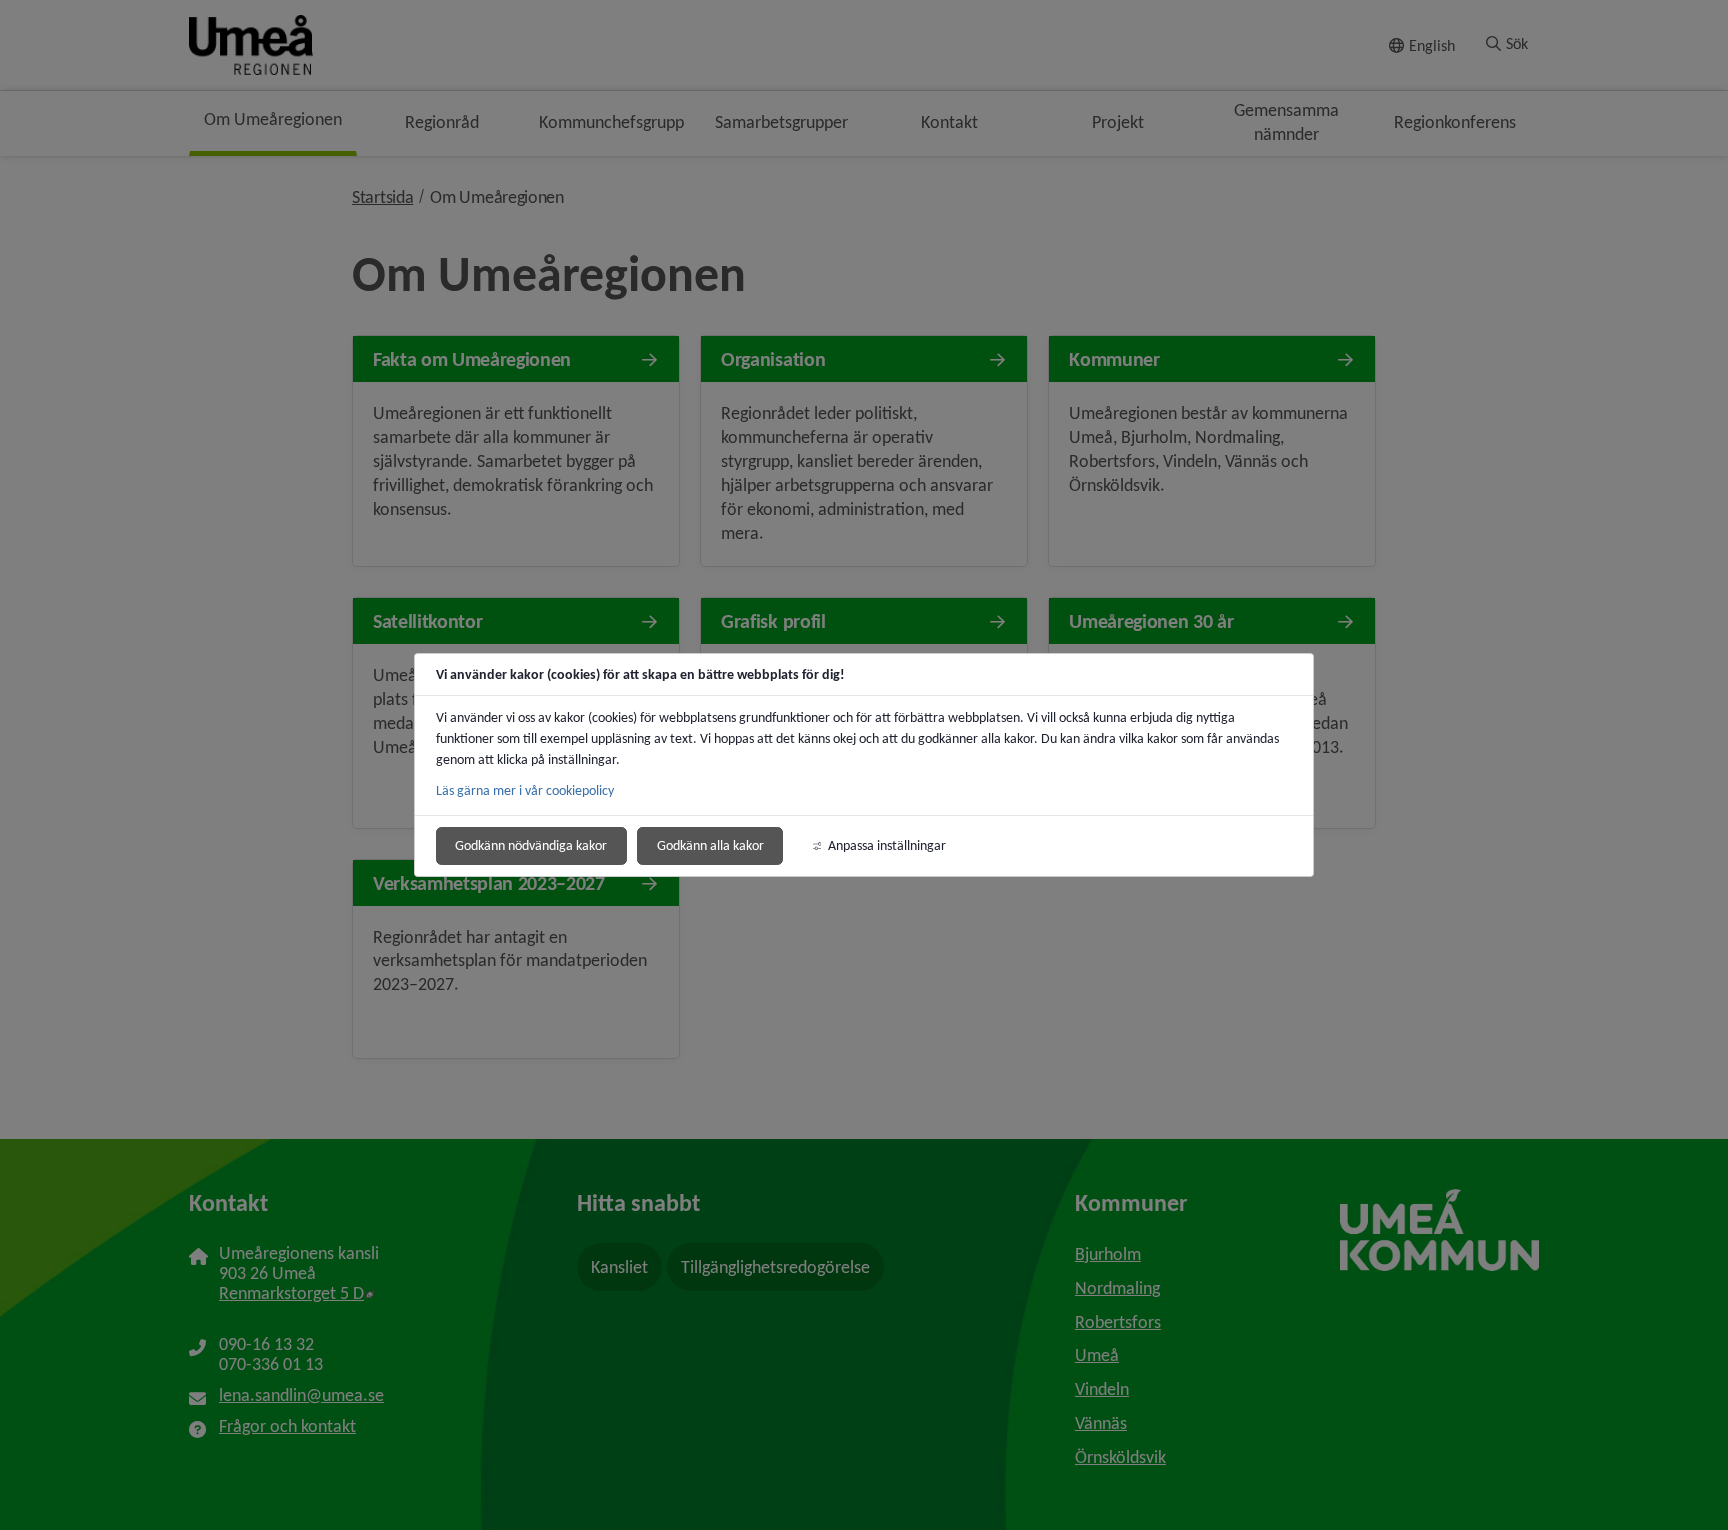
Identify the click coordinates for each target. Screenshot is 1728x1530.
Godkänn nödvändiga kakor (531, 845)
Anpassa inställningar (887, 845)
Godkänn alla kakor (710, 845)
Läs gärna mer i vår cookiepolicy (525, 790)
